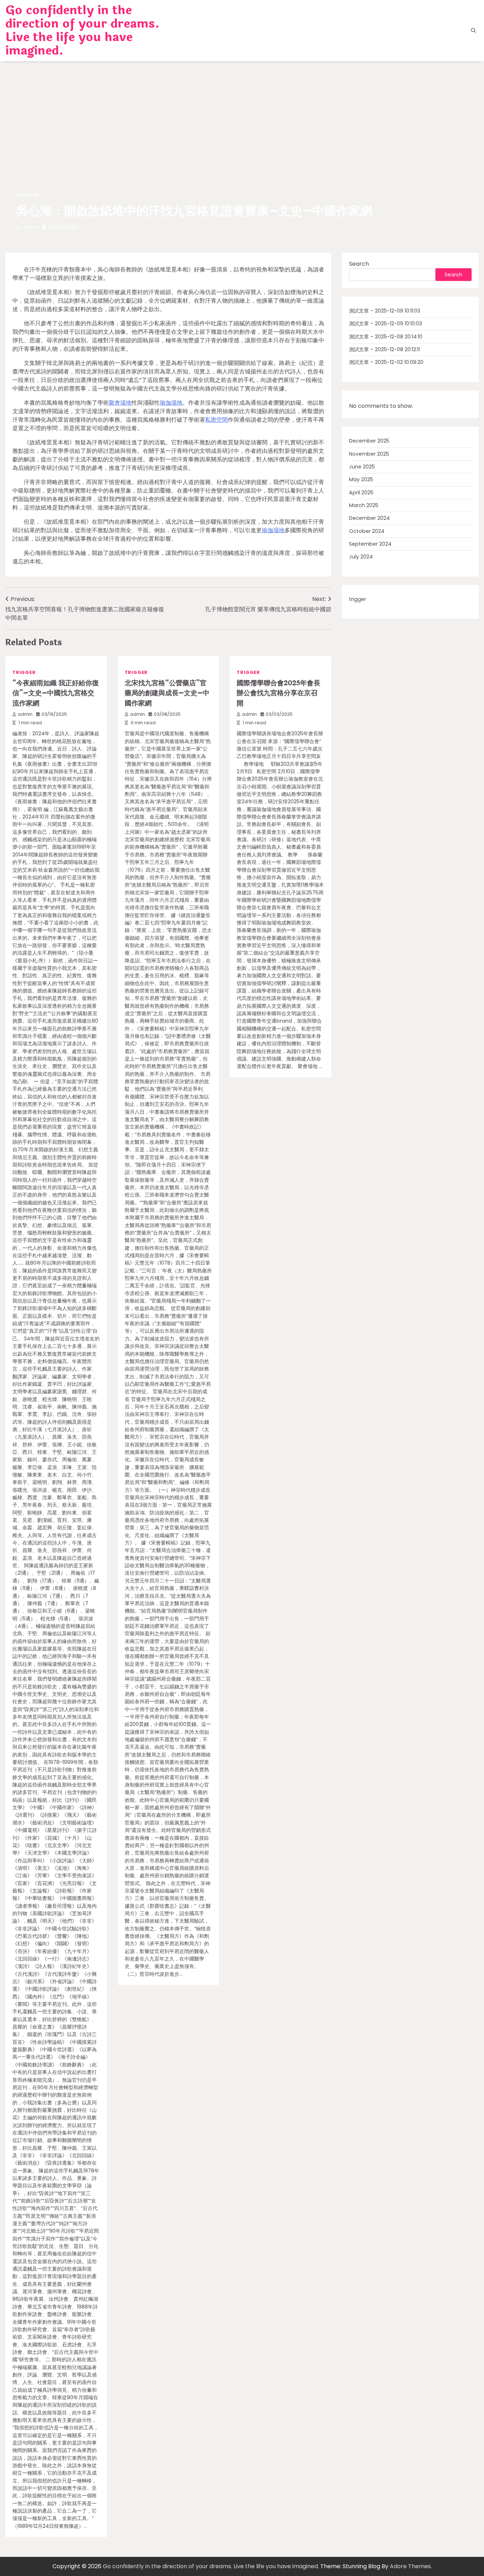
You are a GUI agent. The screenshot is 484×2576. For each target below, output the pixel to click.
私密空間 (216, 420)
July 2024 (361, 557)
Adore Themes (410, 2566)
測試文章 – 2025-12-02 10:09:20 (386, 362)
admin (30, 227)
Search (359, 264)
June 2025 (362, 467)
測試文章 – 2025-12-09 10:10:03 (385, 324)
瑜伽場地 (171, 403)
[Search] (473, 30)
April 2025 (361, 493)
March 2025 (364, 505)
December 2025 (369, 441)
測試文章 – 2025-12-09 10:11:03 (385, 311)
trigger (28, 195)
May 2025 (361, 479)
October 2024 (367, 531)
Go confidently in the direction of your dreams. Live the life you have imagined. (82, 30)
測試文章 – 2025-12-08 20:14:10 (386, 336)
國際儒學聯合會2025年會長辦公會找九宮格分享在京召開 (278, 693)
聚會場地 (120, 403)
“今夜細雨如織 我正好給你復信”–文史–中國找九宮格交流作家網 (56, 693)
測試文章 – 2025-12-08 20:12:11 (384, 349)
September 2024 (370, 544)
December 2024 (369, 518)
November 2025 (369, 454)
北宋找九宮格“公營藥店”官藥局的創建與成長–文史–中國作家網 (167, 693)
